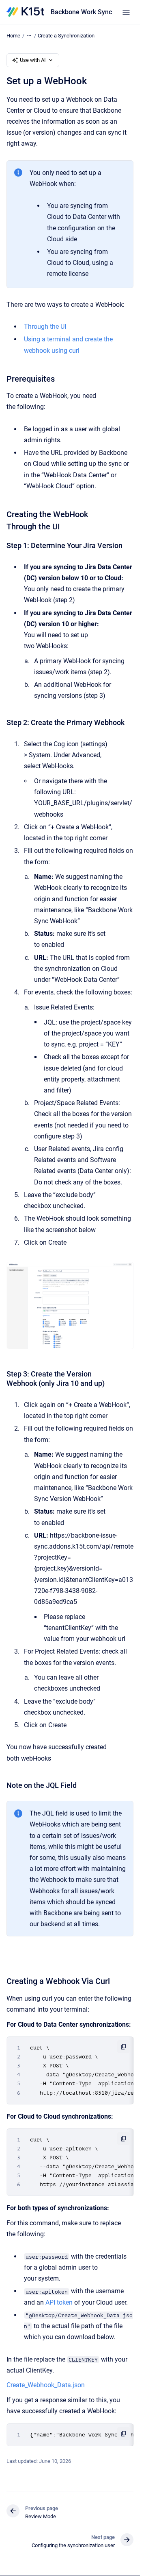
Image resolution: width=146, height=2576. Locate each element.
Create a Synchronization (66, 36)
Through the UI (45, 327)
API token (59, 2302)
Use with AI (33, 60)
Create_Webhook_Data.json (46, 2385)
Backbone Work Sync (81, 12)
